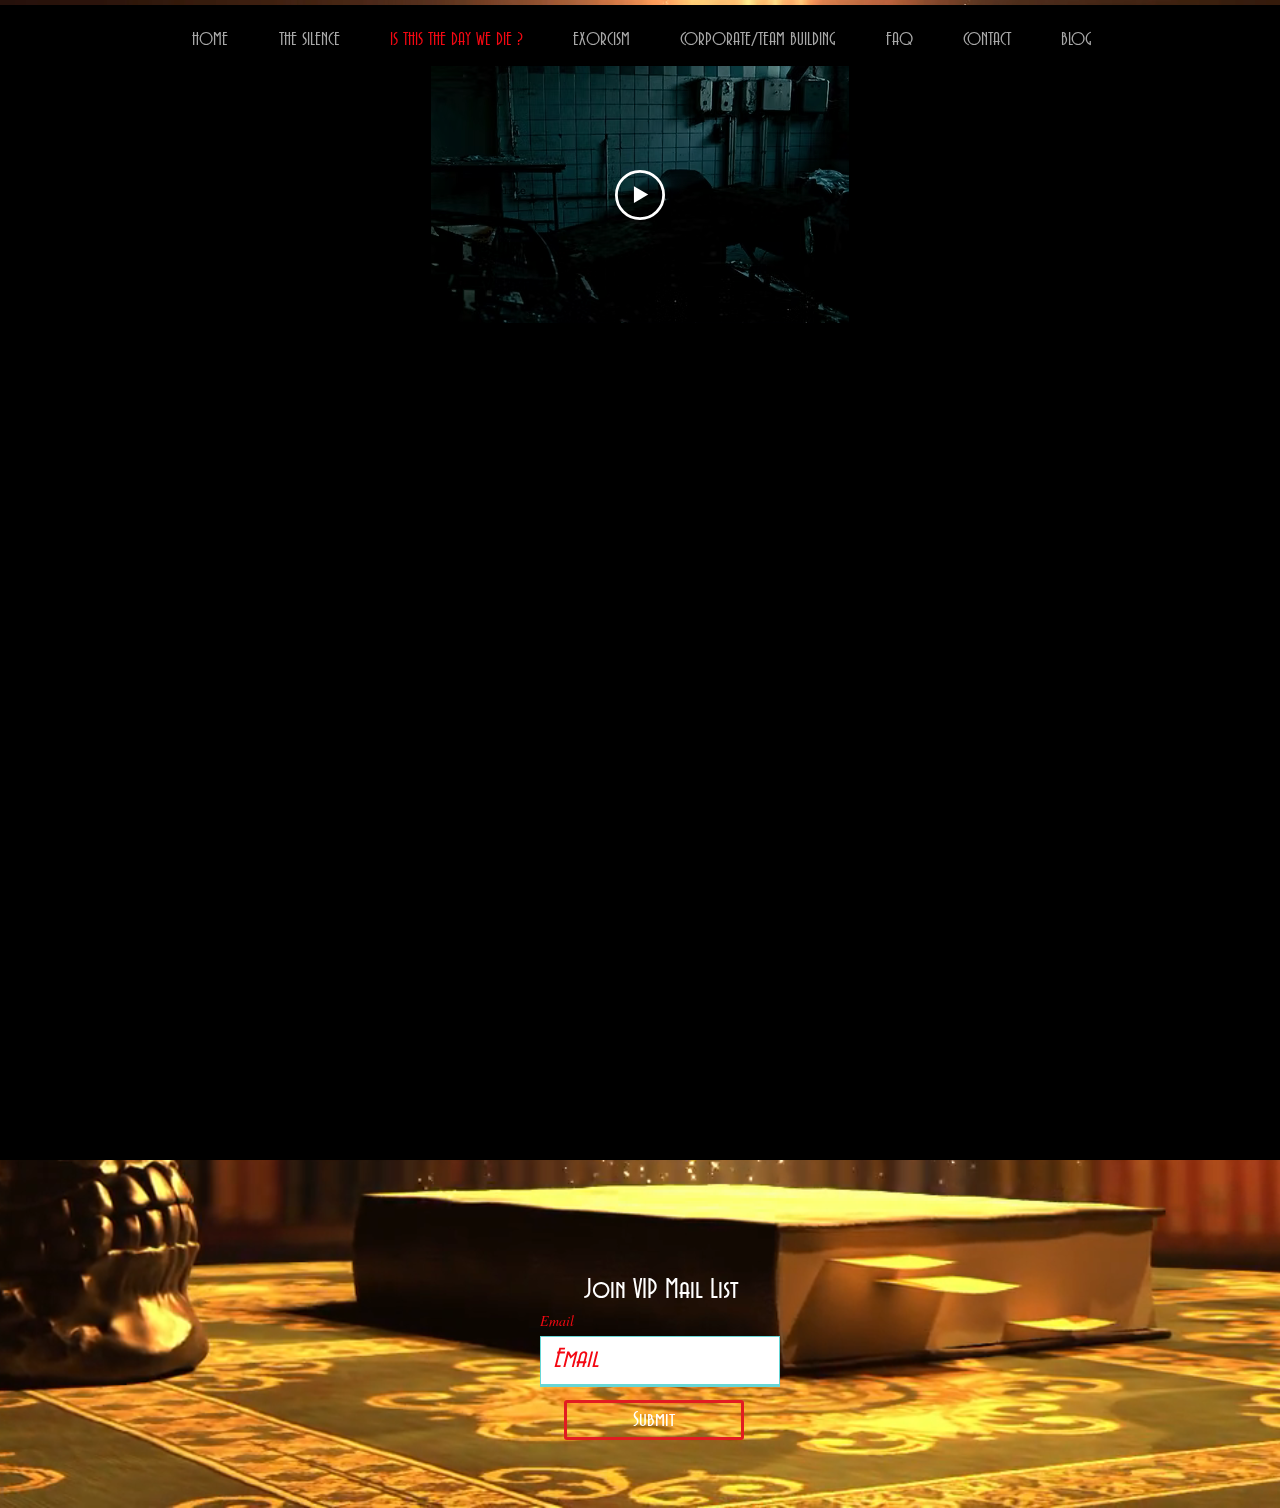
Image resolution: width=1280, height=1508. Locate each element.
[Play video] (640, 195)
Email (557, 1321)
